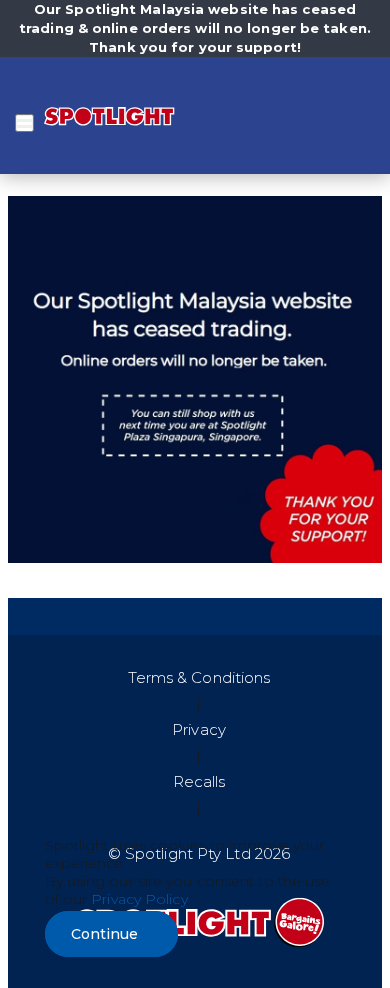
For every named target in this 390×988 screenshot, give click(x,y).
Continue (105, 934)
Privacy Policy (139, 899)
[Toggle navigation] (24, 123)
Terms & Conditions (199, 677)
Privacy (199, 729)
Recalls (199, 781)
